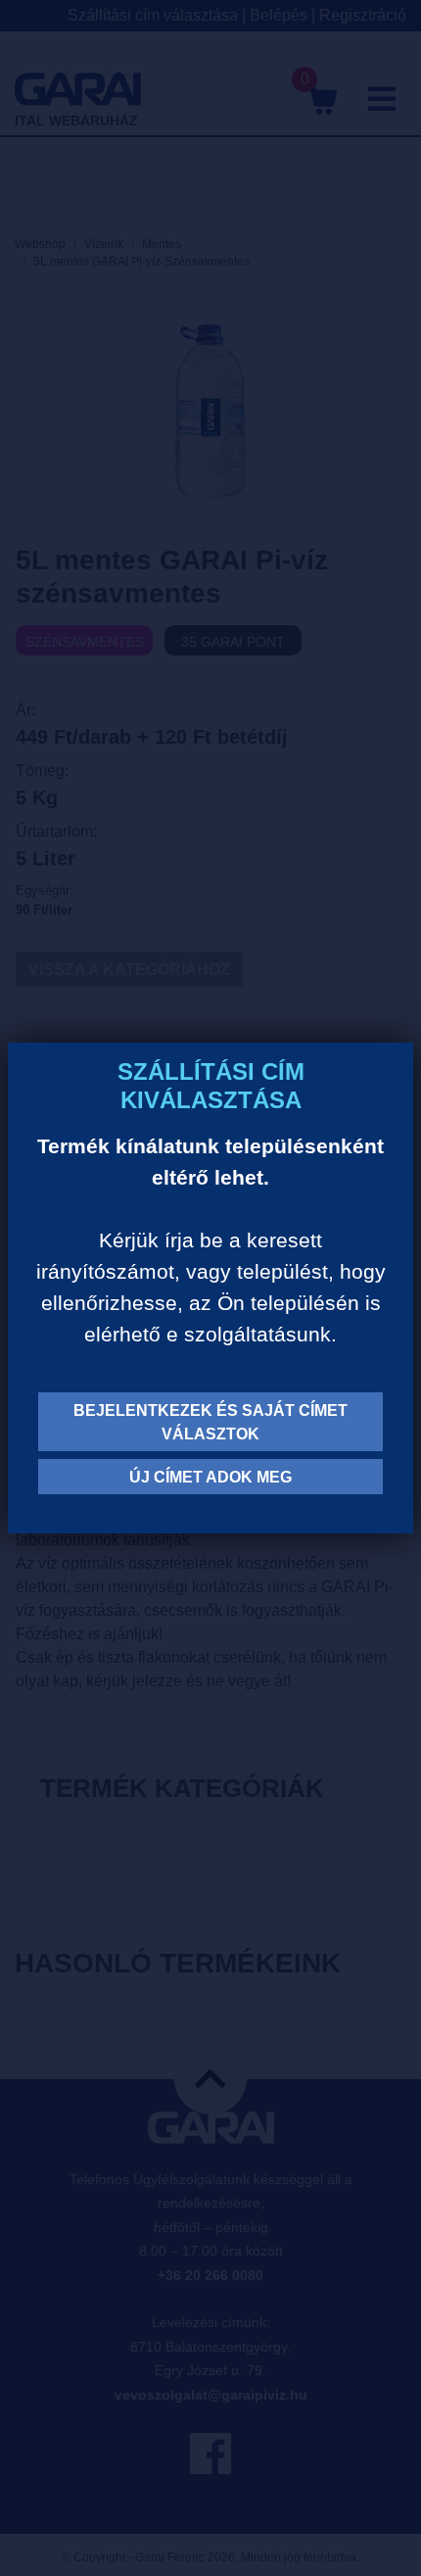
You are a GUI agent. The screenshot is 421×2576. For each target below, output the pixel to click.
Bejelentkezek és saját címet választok (210, 1422)
